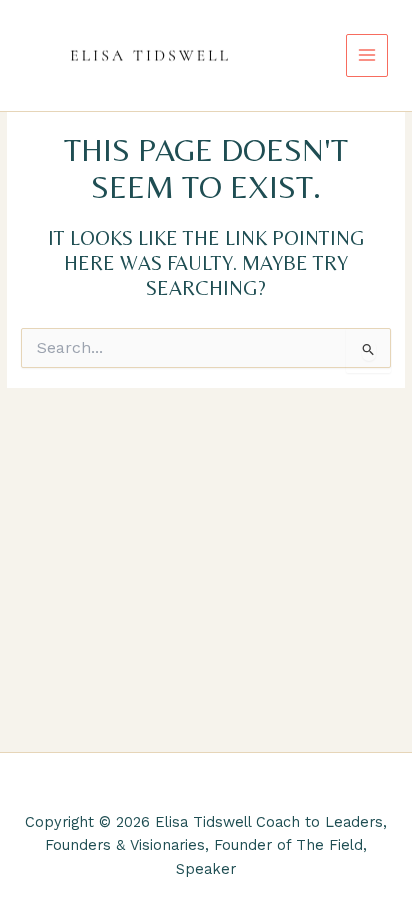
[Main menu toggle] (367, 55)
